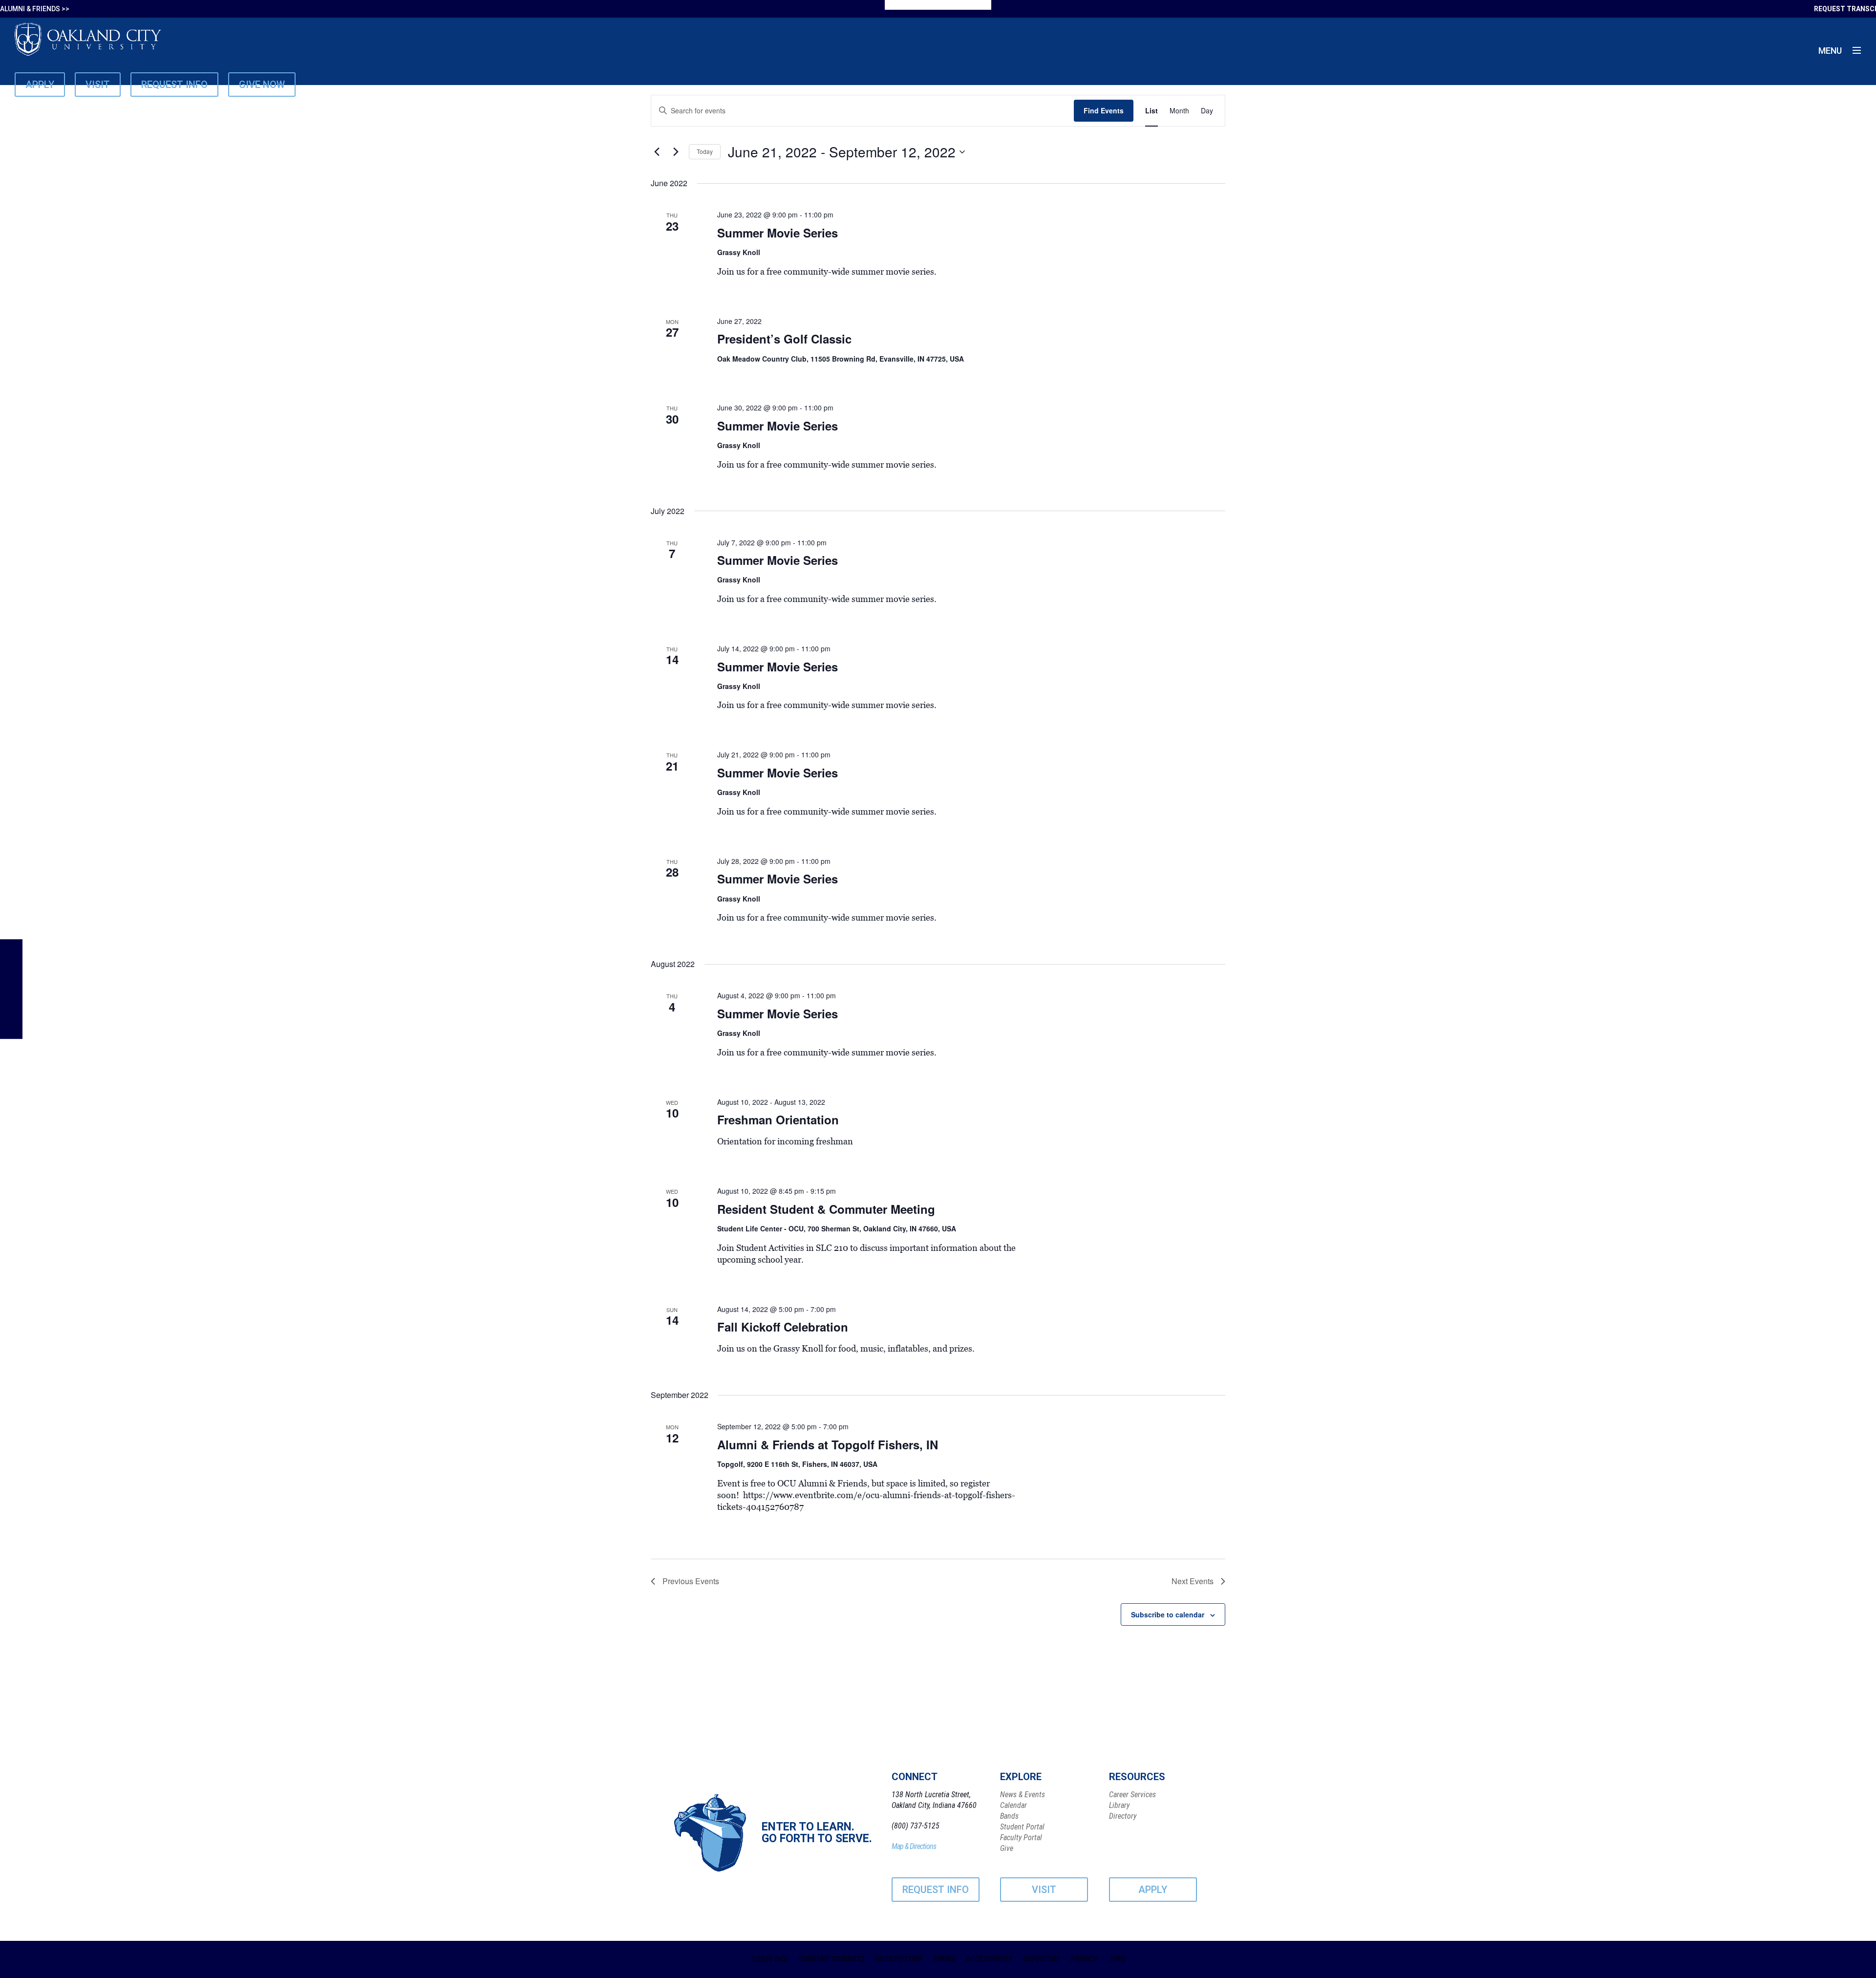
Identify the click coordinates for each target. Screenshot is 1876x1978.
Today (705, 151)
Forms (944, 1959)
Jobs (1117, 1959)
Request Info (174, 85)
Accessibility (989, 1959)
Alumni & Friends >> (35, 9)
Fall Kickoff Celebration (783, 1327)
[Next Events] (676, 152)
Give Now (262, 85)
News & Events (1023, 1795)
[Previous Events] (657, 152)
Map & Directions (914, 1846)
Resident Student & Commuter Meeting (826, 1209)
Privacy (1084, 1959)
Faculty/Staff (899, 1959)
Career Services (1132, 1795)
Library (1119, 1805)
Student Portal (1022, 1827)
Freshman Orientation (778, 1119)
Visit (98, 85)
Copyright (1041, 1959)
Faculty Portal (1021, 1838)
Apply (40, 85)
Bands (1009, 1816)
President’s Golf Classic (784, 339)
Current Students (831, 1959)
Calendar (1013, 1805)
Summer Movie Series (778, 233)
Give (1007, 1848)
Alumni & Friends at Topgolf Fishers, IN (828, 1444)
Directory (1123, 1816)
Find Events (1104, 110)
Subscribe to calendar (1168, 1614)
